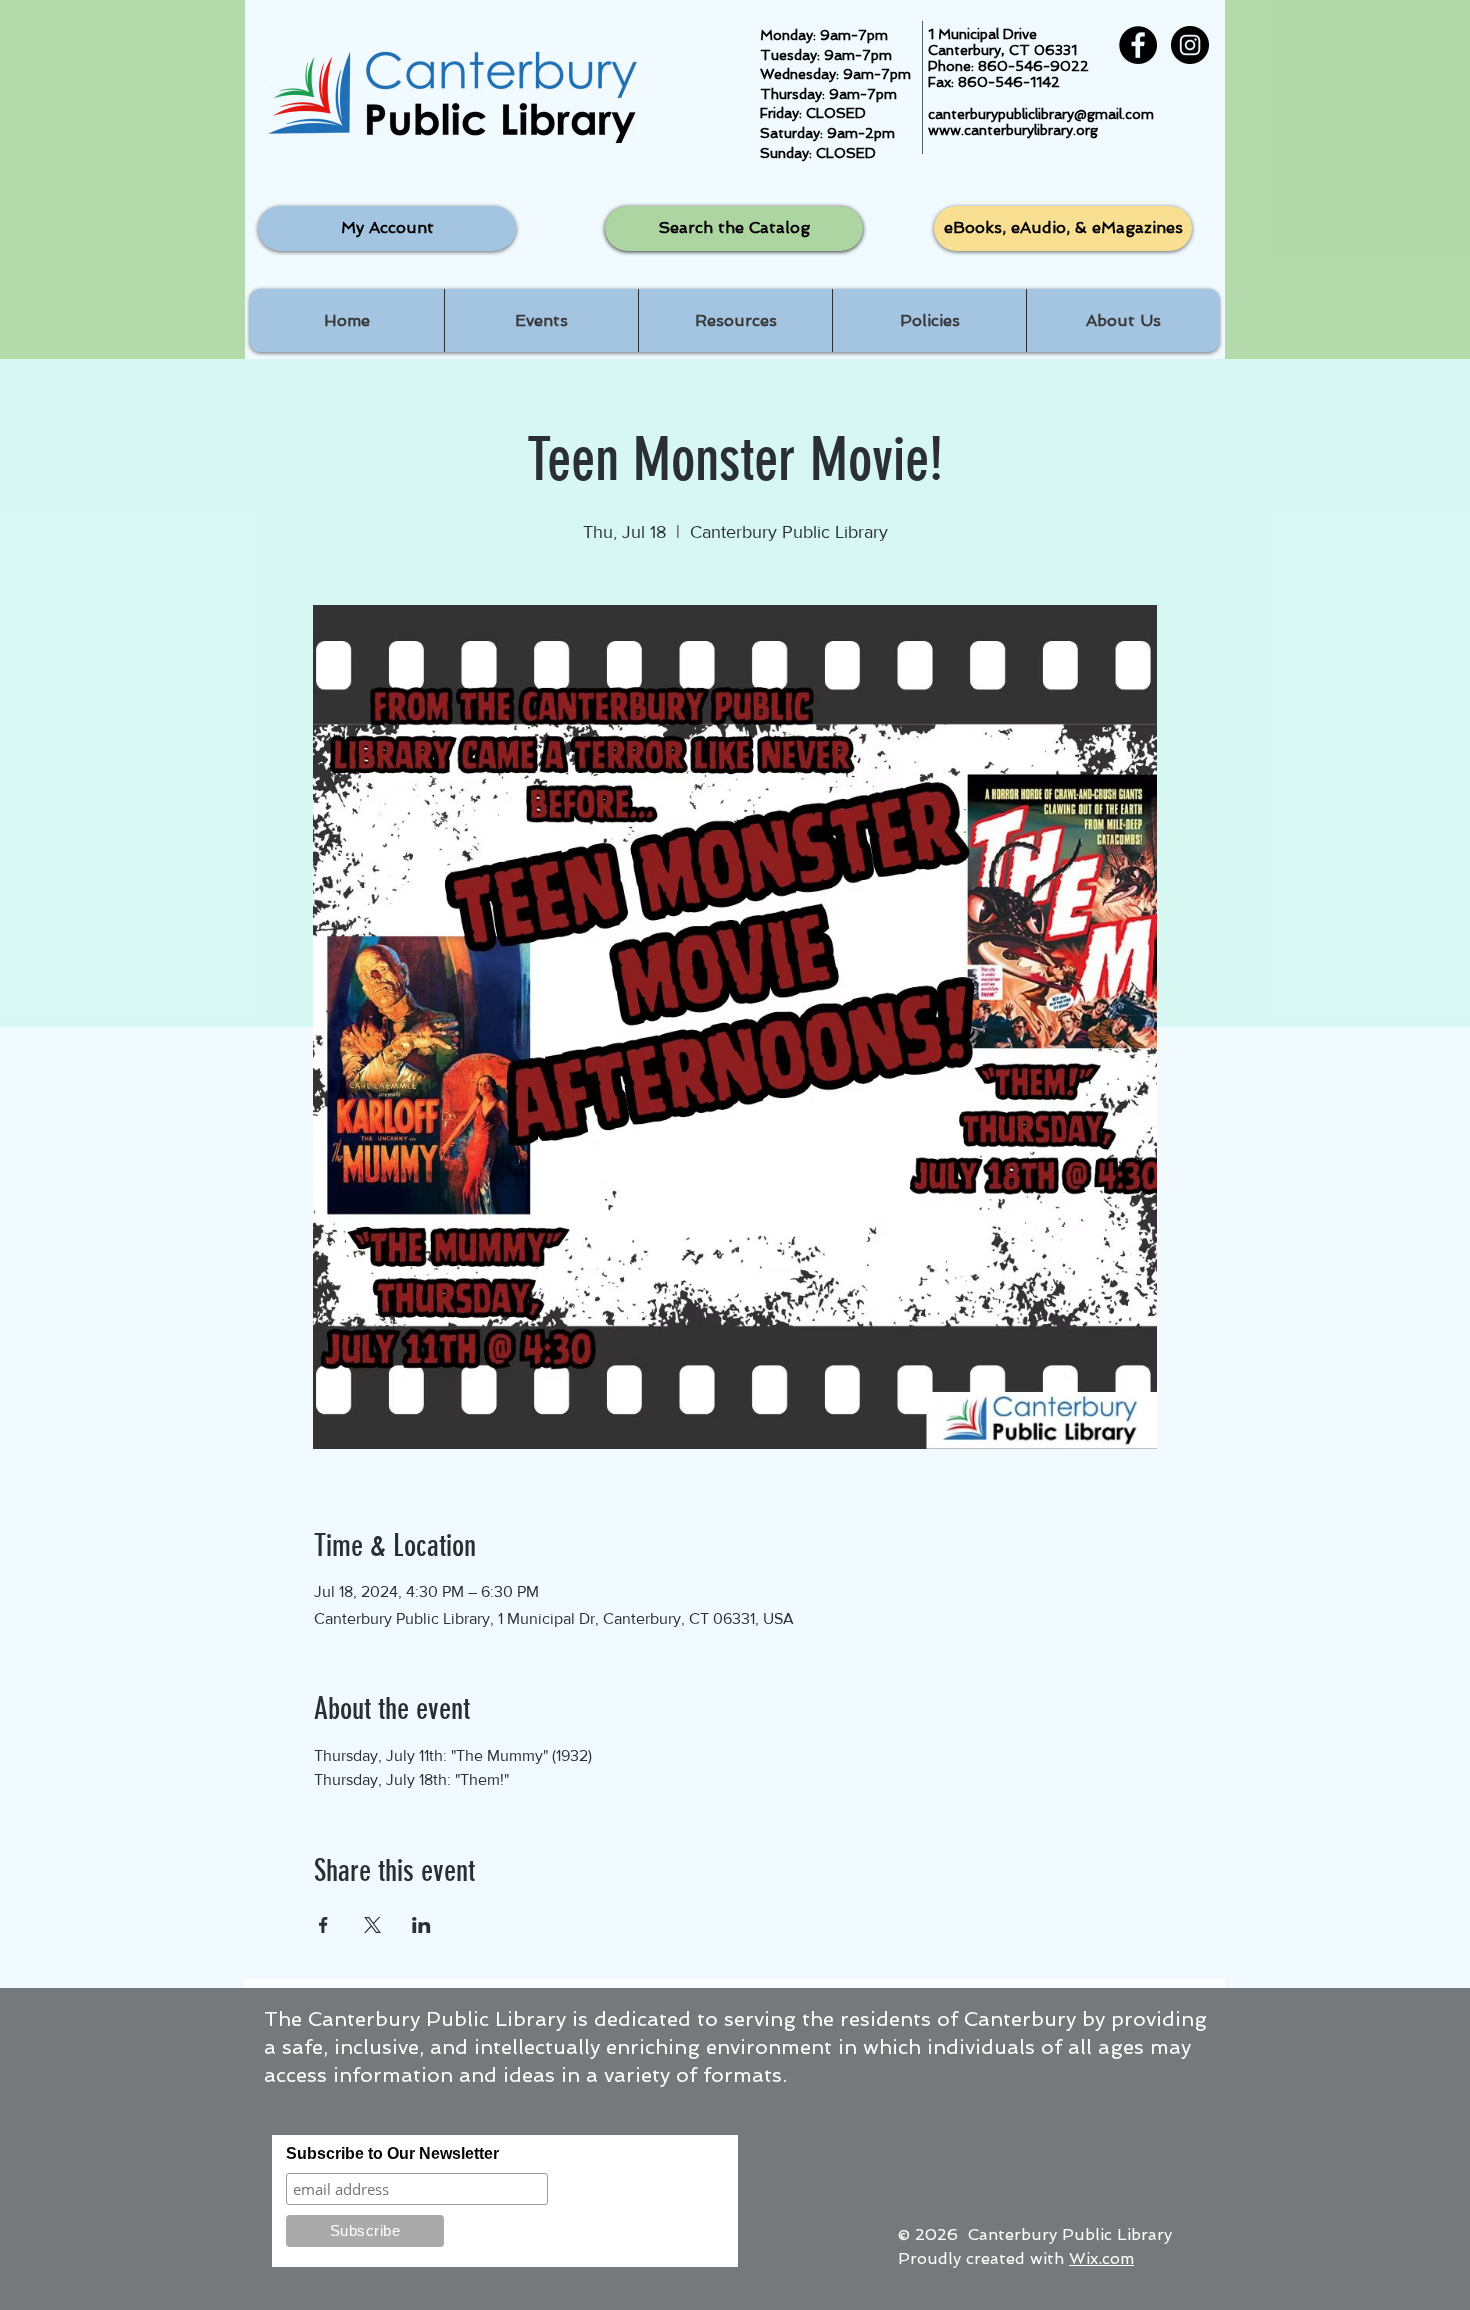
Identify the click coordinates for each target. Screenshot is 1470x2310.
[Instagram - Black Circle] (1190, 45)
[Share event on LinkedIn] (421, 1925)
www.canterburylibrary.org (1013, 130)
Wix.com (1101, 2258)
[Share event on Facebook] (323, 1925)
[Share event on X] (372, 1925)
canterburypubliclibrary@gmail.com (1041, 114)
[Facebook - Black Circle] (1138, 45)
